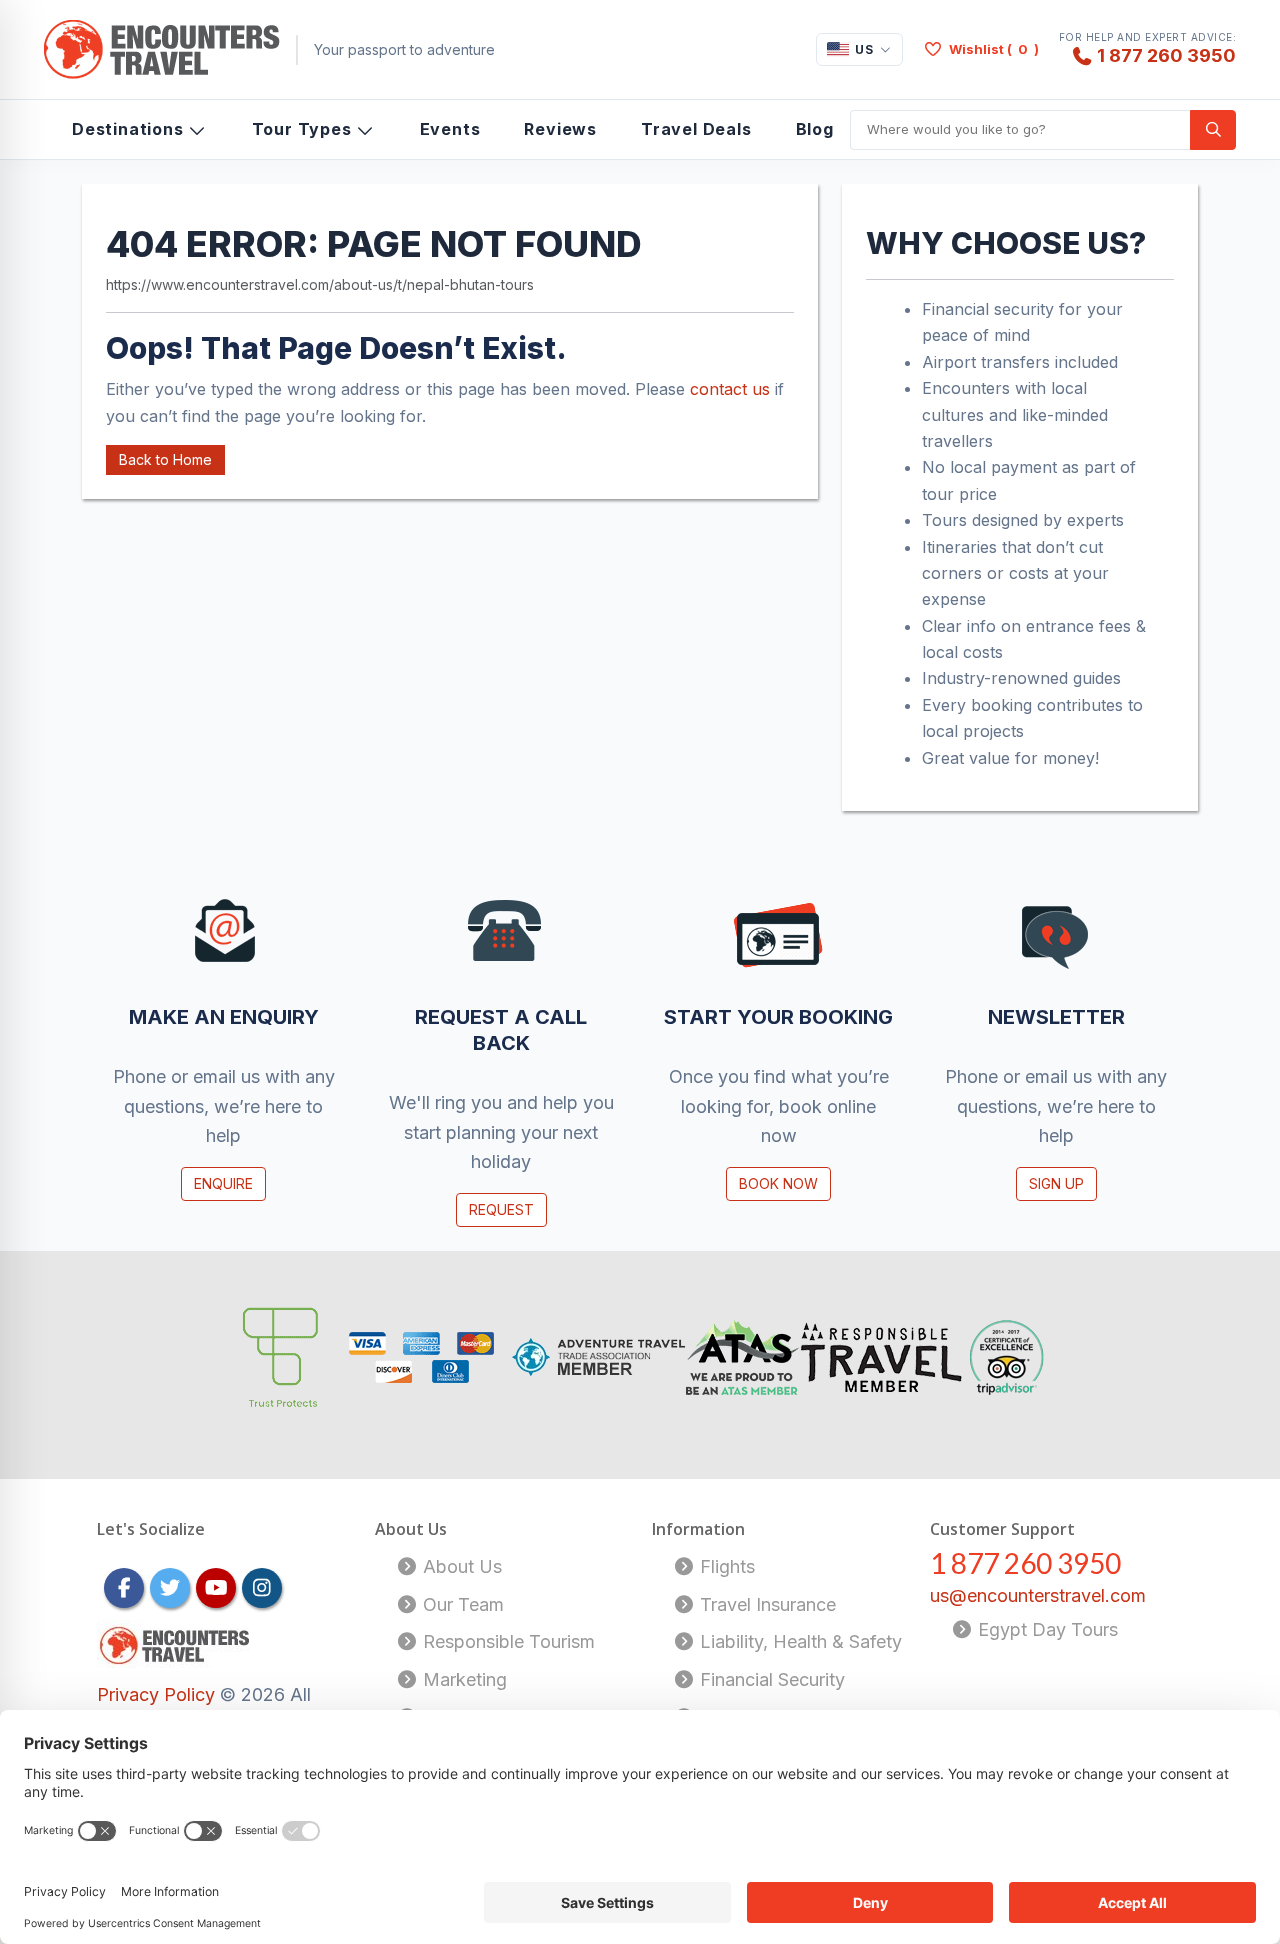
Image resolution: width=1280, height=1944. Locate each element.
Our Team (461, 1604)
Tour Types (302, 129)
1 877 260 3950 (1166, 55)
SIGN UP (1056, 1183)
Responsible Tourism (506, 1641)
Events (450, 129)
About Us (460, 1566)
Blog (815, 129)
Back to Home (165, 459)
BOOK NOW (778, 1183)
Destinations (128, 129)
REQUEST (501, 1209)
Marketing (462, 1679)
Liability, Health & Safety (798, 1641)
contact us (730, 389)
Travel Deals (696, 129)
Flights (725, 1566)
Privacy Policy (158, 1694)
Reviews (560, 129)
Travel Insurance (765, 1604)
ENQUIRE (223, 1183)
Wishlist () (994, 49)
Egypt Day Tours (1045, 1629)
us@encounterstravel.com (1038, 1595)
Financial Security (770, 1679)
